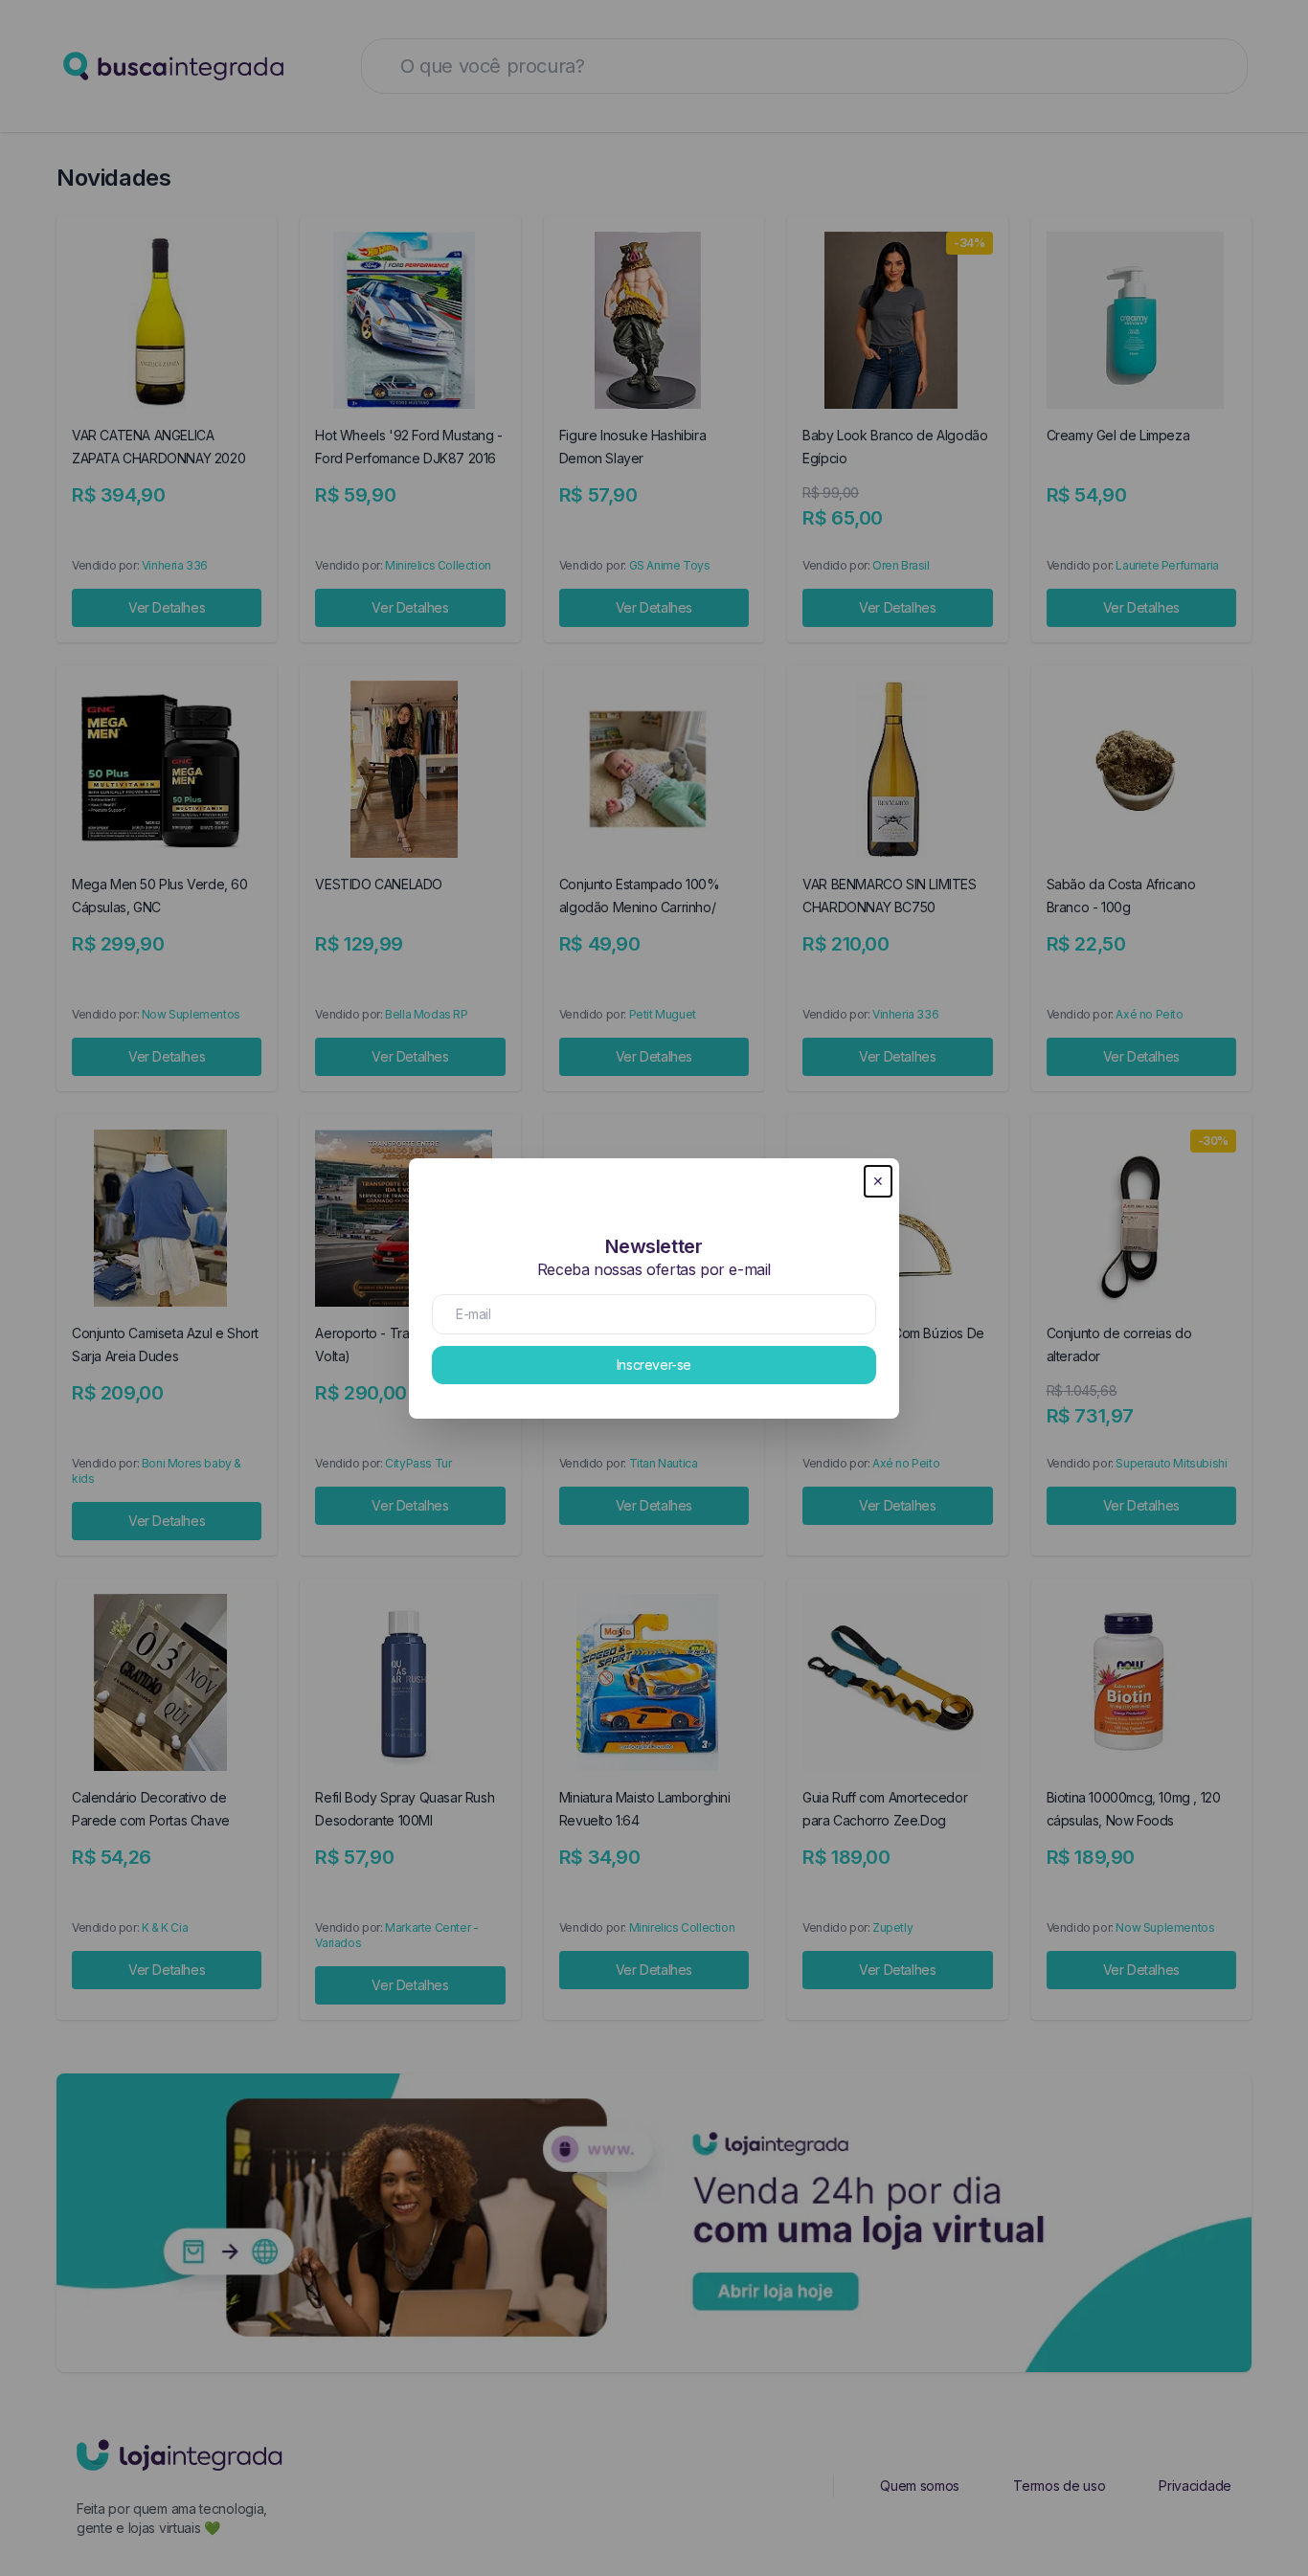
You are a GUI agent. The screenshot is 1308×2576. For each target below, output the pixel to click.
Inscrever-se (654, 1365)
